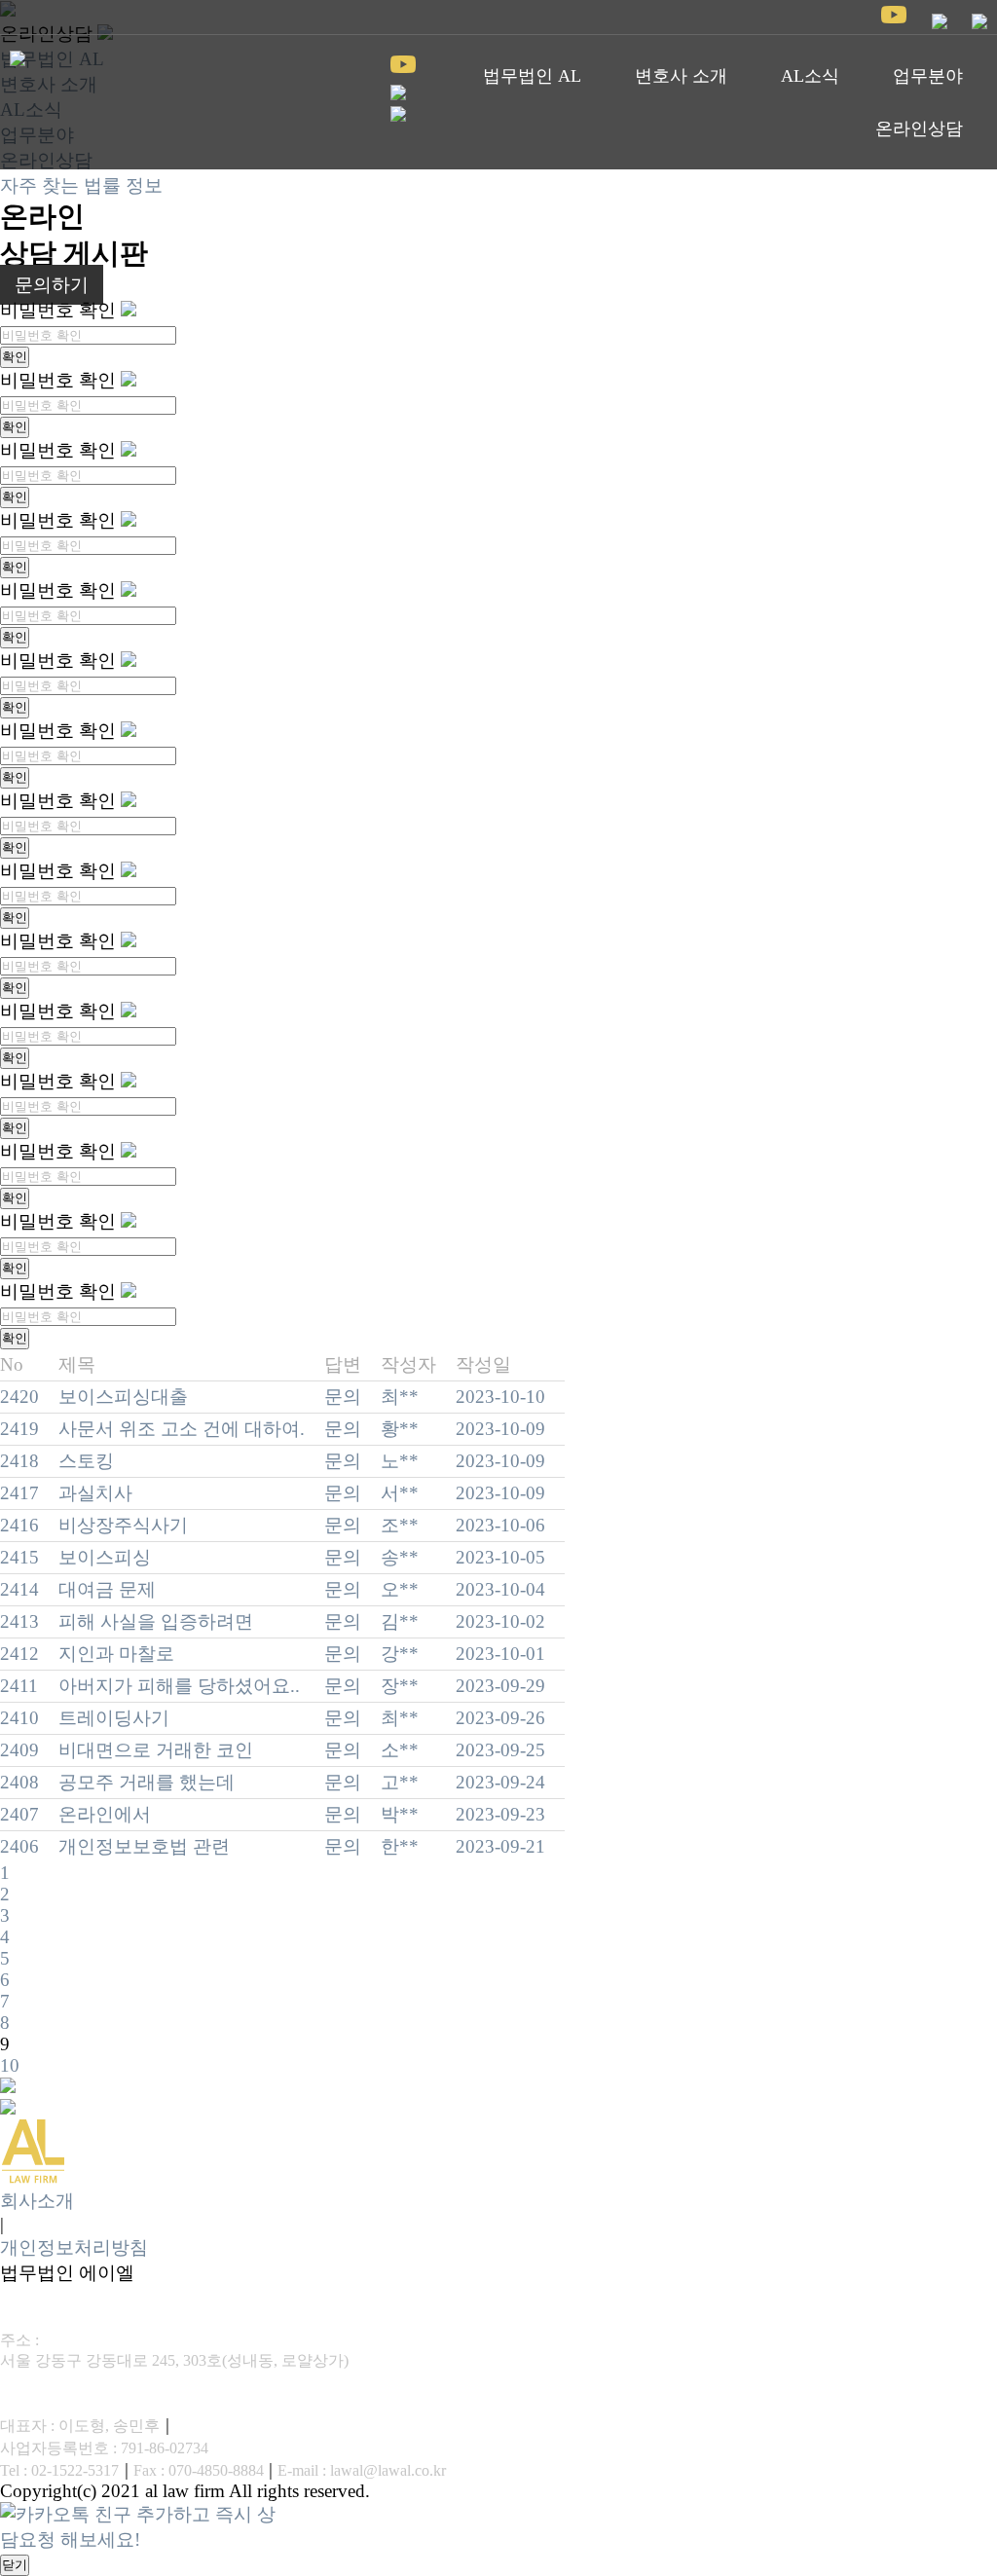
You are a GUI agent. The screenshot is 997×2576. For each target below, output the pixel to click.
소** (400, 1750)
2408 (19, 1782)
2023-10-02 (500, 1621)
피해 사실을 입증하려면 (156, 1621)
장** (400, 1686)
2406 (19, 1846)
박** (400, 1814)
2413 (19, 1621)
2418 (19, 1461)
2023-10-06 (500, 1525)
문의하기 (52, 285)
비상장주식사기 (123, 1525)
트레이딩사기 (114, 1718)
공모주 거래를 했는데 (147, 1782)
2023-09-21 (500, 1846)
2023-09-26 (500, 1718)
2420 (19, 1397)
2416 (19, 1525)
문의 (343, 1397)
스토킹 (86, 1461)
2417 (19, 1493)
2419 (19, 1429)
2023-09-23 (500, 1814)
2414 (19, 1589)
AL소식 (810, 76)
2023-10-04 (500, 1589)
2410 (19, 1718)
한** (400, 1846)
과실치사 (95, 1493)
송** (400, 1557)
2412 (19, 1654)
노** (400, 1461)
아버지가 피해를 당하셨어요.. (179, 1686)
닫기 (15, 2565)
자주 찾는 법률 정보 (81, 185)
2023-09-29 (500, 1686)
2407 (19, 1814)
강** (400, 1654)
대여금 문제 (107, 1589)
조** (400, 1525)
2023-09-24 (500, 1782)
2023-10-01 (500, 1654)
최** (400, 1397)
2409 (19, 1750)
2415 (19, 1557)
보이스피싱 (105, 1557)
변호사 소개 (681, 76)
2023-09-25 (500, 1750)
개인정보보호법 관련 (144, 1846)
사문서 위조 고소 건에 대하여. (182, 1429)
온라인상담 (919, 129)
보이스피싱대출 (123, 1397)
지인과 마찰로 (116, 1654)
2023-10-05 (500, 1557)
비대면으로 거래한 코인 (156, 1750)
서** (400, 1493)
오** (400, 1589)
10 (10, 2065)
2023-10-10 (500, 1397)
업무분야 (928, 76)
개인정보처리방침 (74, 2247)
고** (400, 1782)
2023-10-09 (500, 1429)
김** (400, 1621)
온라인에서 (105, 1814)
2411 (19, 1686)
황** (400, 1429)
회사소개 (37, 2201)
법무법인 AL (532, 76)
